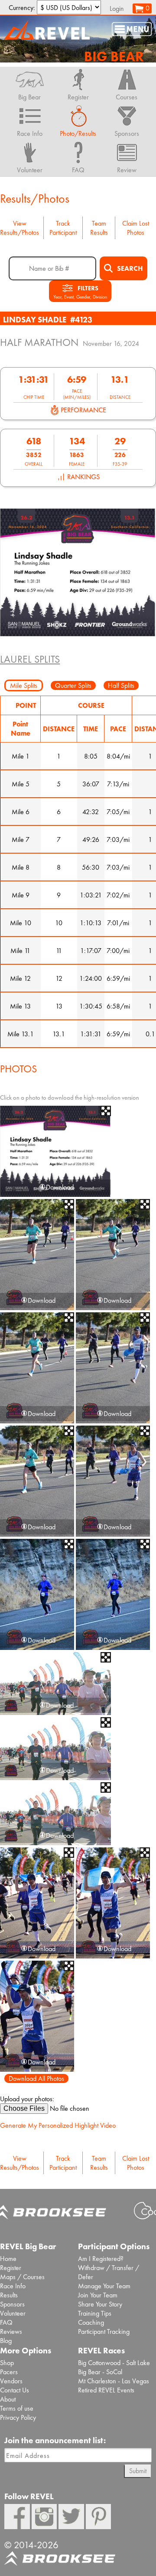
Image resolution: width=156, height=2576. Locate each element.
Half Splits (121, 685)
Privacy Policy (18, 2417)
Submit (138, 2471)
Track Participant (63, 228)
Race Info (13, 2286)
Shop (7, 2363)
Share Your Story (100, 2304)
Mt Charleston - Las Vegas (114, 2381)
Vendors (11, 2381)
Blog (6, 2341)
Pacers (9, 2372)
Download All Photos (36, 2078)
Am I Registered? (101, 2259)
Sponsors (12, 2304)
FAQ (6, 2322)
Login (117, 8)
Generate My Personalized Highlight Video (58, 2125)
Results (9, 2295)
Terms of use (17, 2408)
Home (8, 2259)
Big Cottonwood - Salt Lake (114, 2363)
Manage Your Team (104, 2286)
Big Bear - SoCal (100, 2372)
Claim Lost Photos (136, 228)
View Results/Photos (19, 228)
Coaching (91, 2322)
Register (11, 2268)
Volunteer (13, 2313)
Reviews (11, 2331)
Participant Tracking (104, 2331)
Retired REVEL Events (106, 2390)
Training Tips (95, 2313)
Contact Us (15, 2390)
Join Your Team (98, 2295)
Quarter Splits (73, 685)
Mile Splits (24, 685)
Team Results (99, 228)
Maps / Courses (22, 2277)
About (8, 2399)
